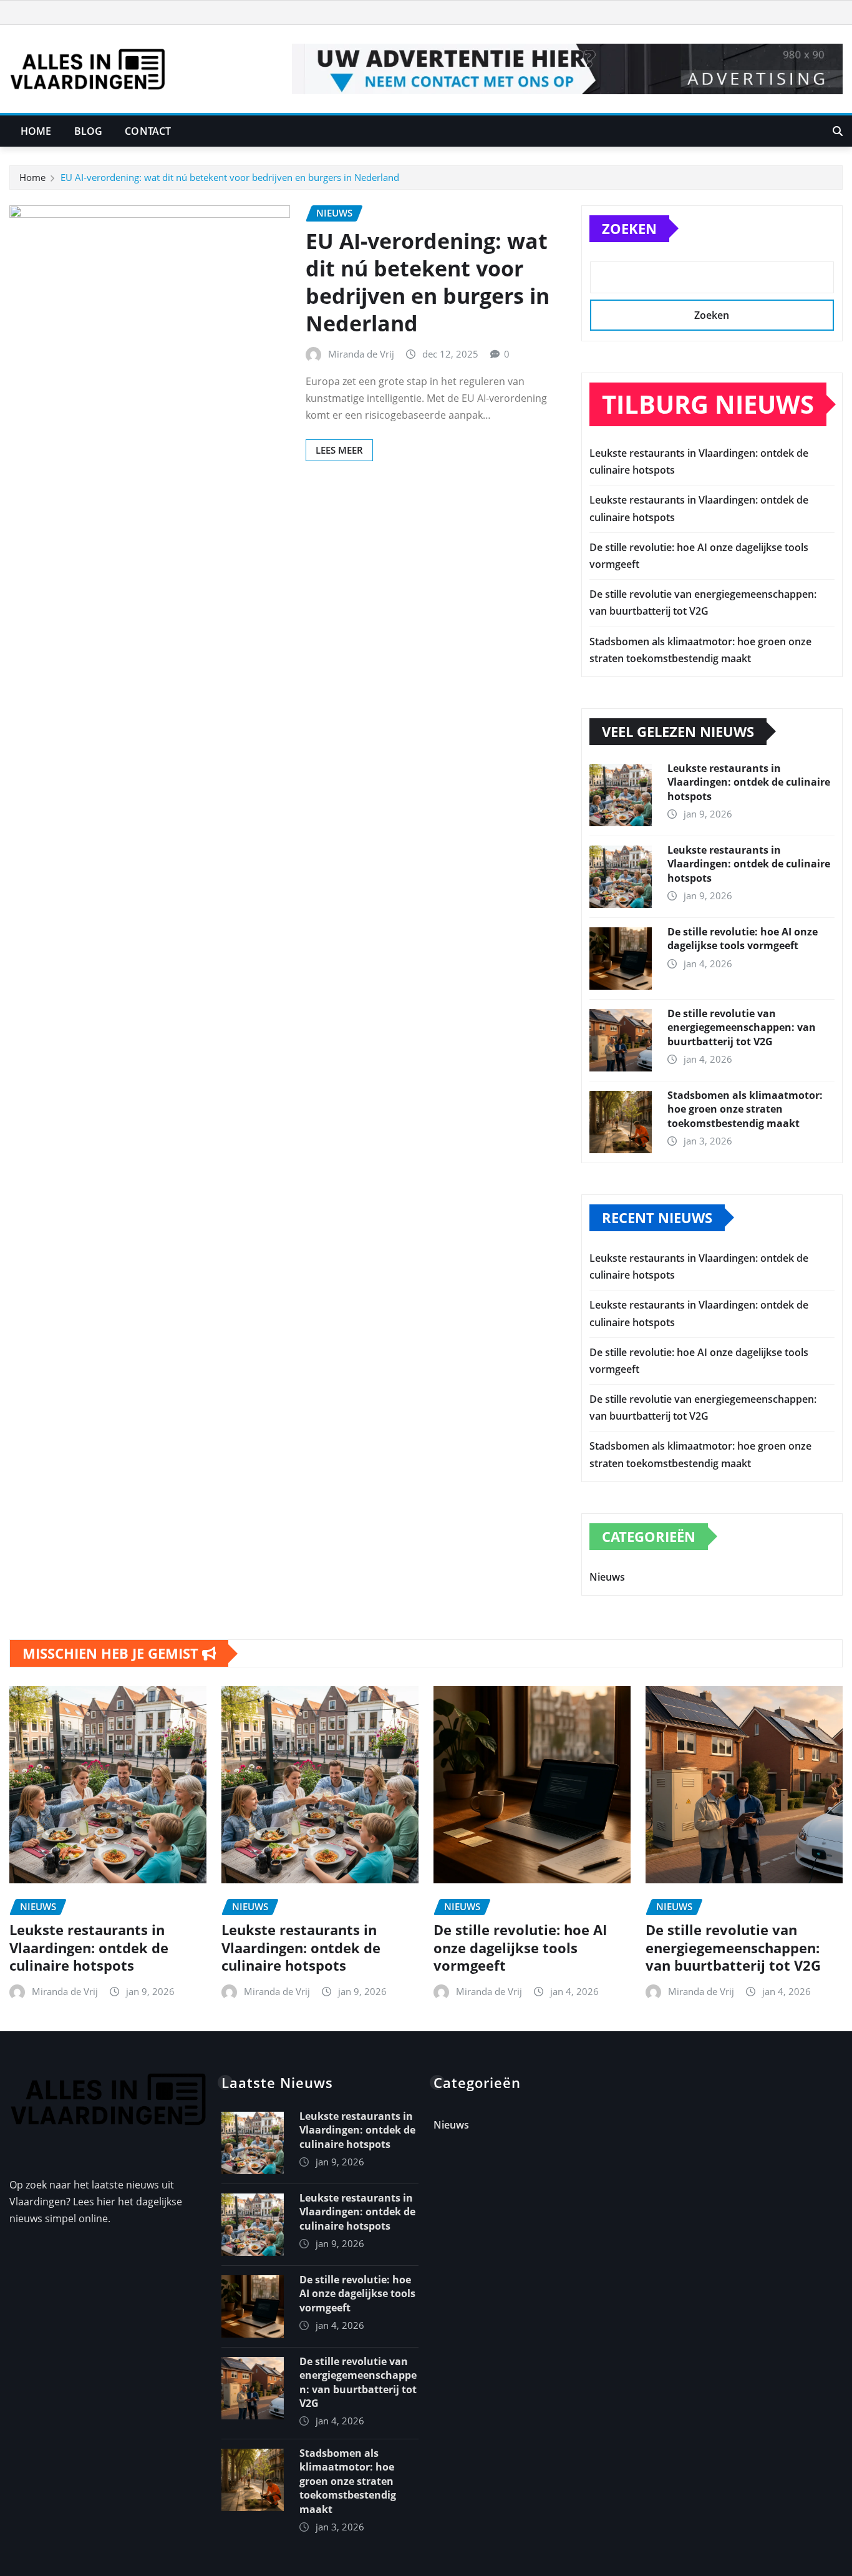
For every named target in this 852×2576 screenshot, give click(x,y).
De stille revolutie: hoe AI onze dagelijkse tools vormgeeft (743, 939)
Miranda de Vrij (361, 354)
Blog (89, 131)
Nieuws (607, 1577)
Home (36, 131)
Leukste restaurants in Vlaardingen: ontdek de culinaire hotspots (749, 782)
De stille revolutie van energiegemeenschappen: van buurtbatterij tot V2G (742, 1027)
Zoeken (629, 228)
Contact (148, 131)
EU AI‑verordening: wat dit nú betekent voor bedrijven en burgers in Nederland (230, 177)
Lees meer (339, 450)
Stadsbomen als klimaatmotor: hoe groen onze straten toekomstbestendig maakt (745, 1109)
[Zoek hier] (838, 131)
